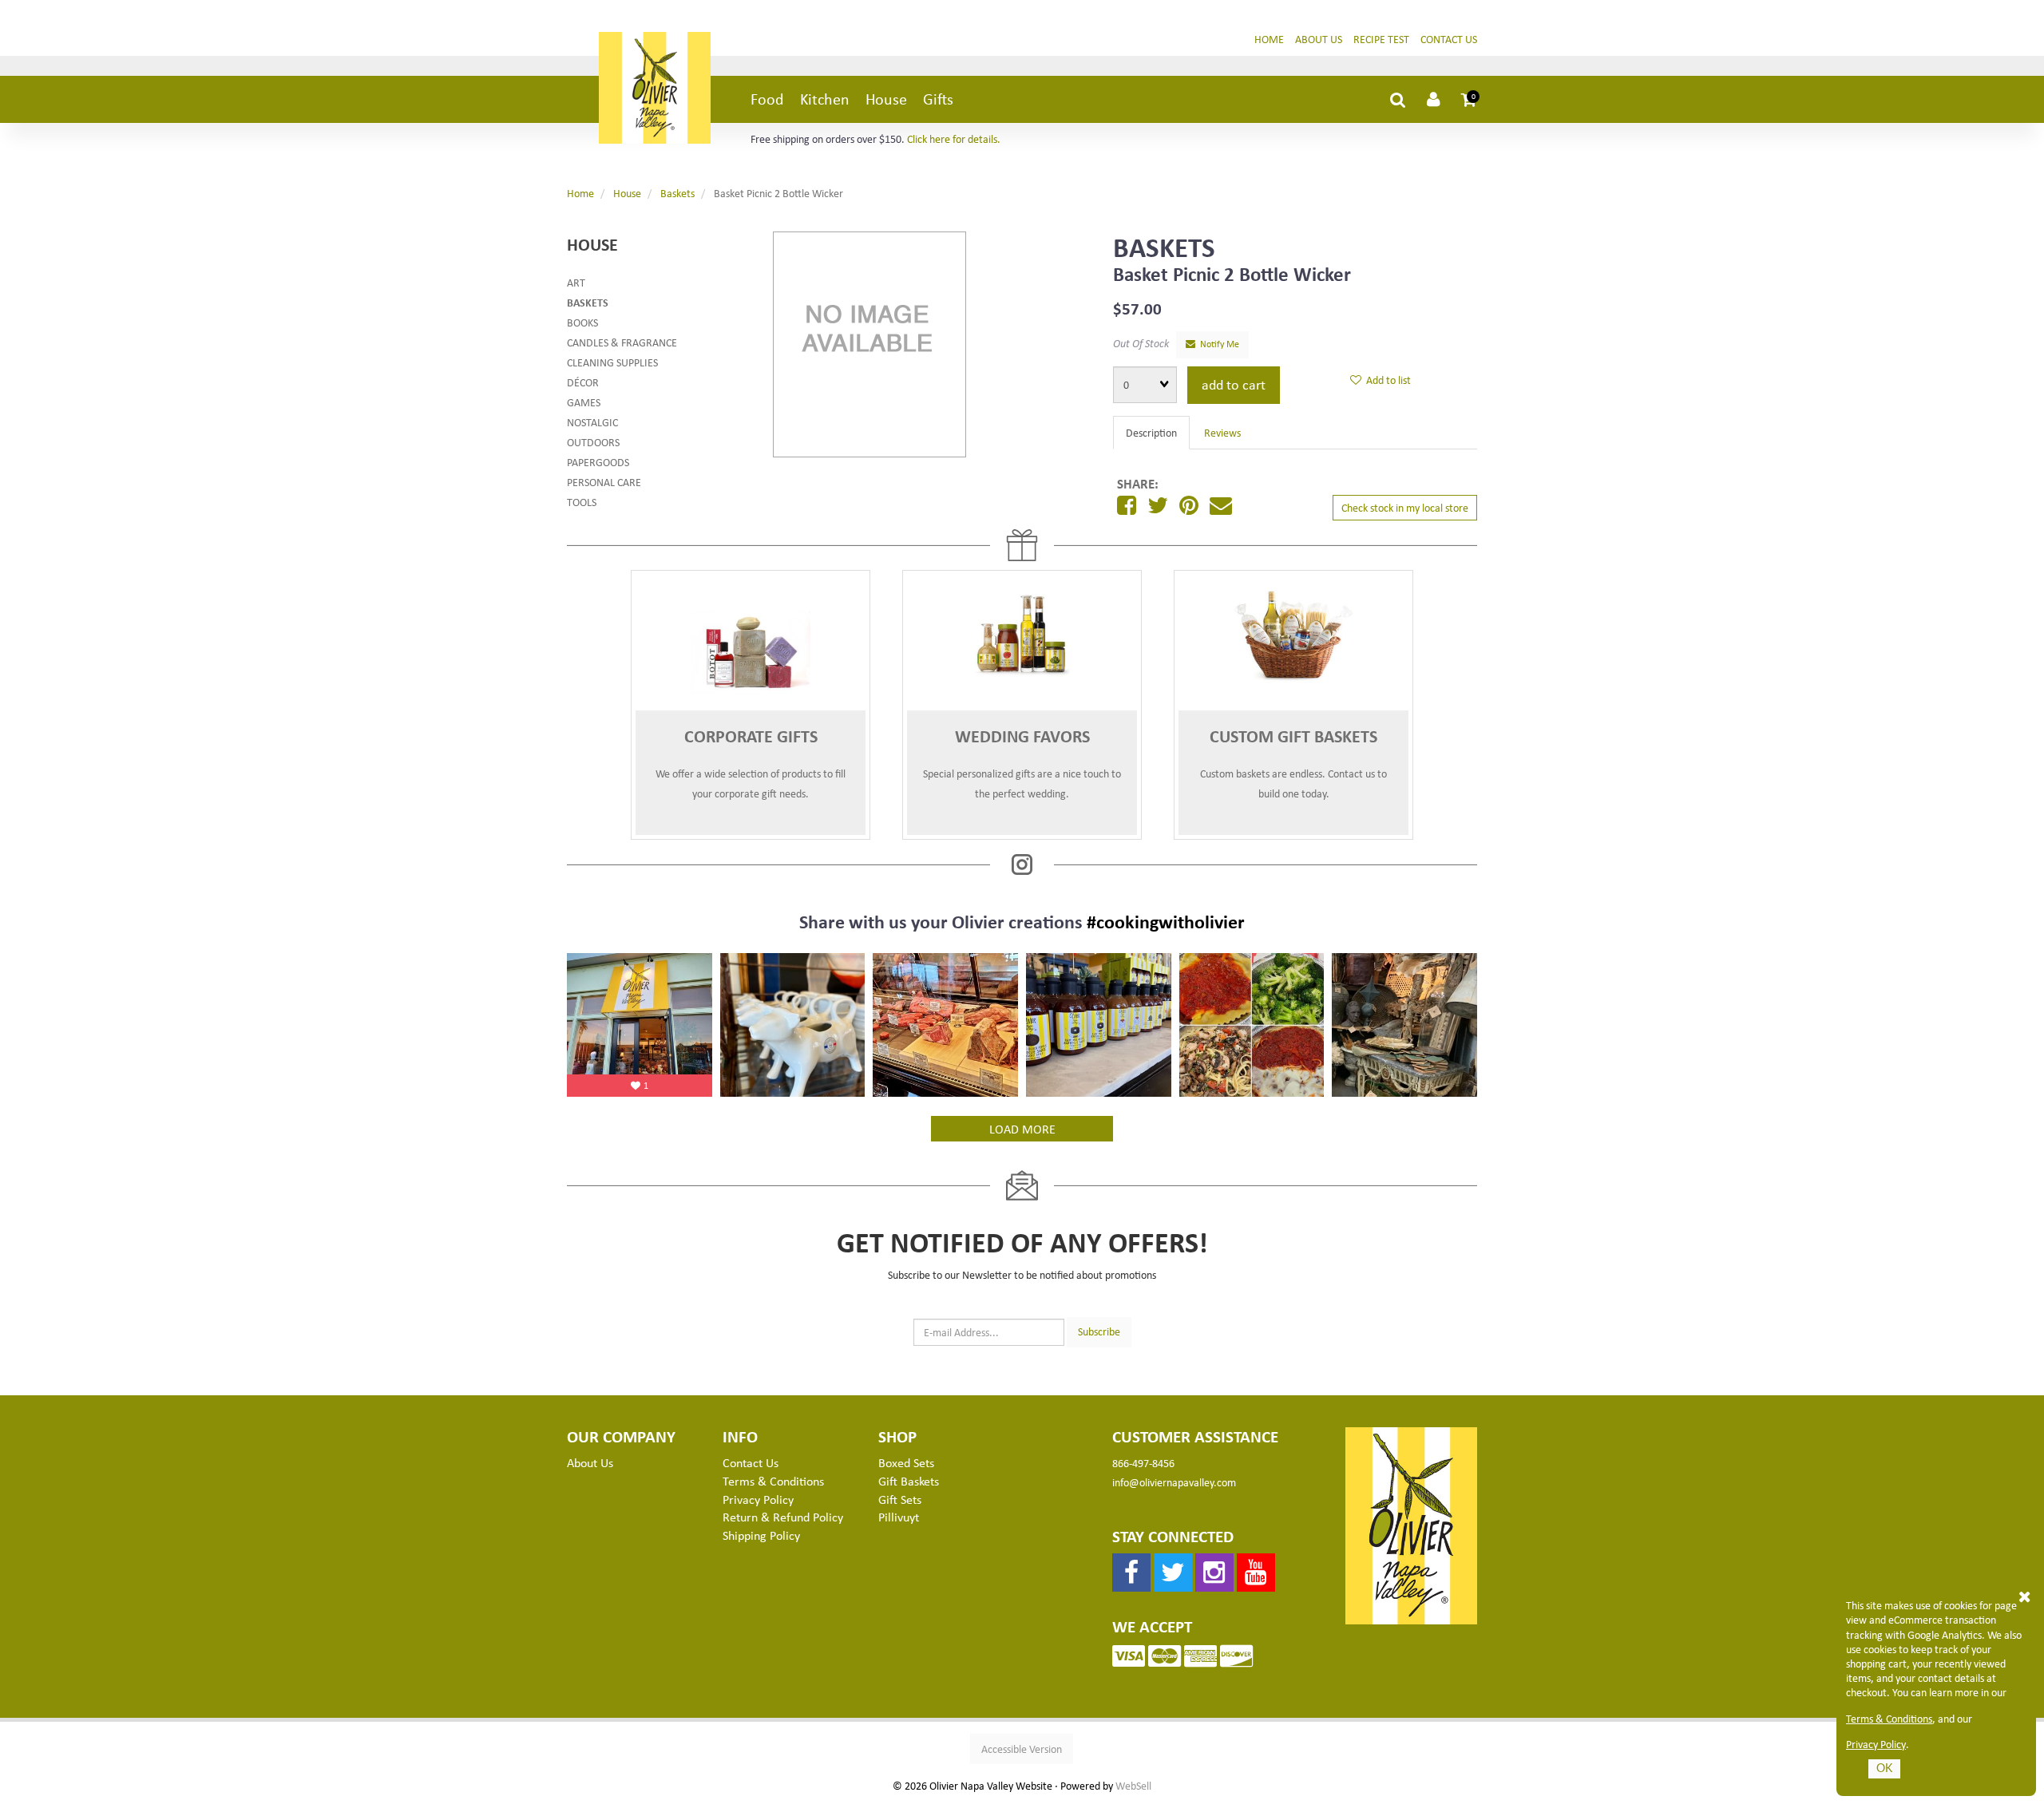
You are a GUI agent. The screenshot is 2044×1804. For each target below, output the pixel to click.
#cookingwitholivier (1166, 921)
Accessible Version (1022, 1749)
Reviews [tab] (1222, 432)
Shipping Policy (761, 1535)
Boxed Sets (906, 1462)
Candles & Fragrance (622, 342)
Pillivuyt (899, 1517)
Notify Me (1217, 344)
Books (582, 322)
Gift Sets (900, 1499)
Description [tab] (1151, 432)
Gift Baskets (909, 1481)
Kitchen (825, 99)
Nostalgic (592, 422)
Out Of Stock (1141, 343)
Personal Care (604, 482)
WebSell (1133, 1786)
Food (767, 99)
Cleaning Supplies (612, 362)
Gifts (938, 99)
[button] (1469, 99)
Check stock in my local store (1405, 507)
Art (576, 282)
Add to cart (1234, 384)
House (886, 99)
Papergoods (598, 462)
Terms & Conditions (1889, 1719)
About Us (1319, 39)
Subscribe (1099, 1331)
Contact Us (1449, 39)
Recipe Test (1381, 39)
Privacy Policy (1876, 1744)
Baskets (677, 193)
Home (1269, 39)
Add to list (1386, 380)
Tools (582, 502)
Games (584, 402)
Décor (583, 382)
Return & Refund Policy (783, 1517)
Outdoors (593, 442)
